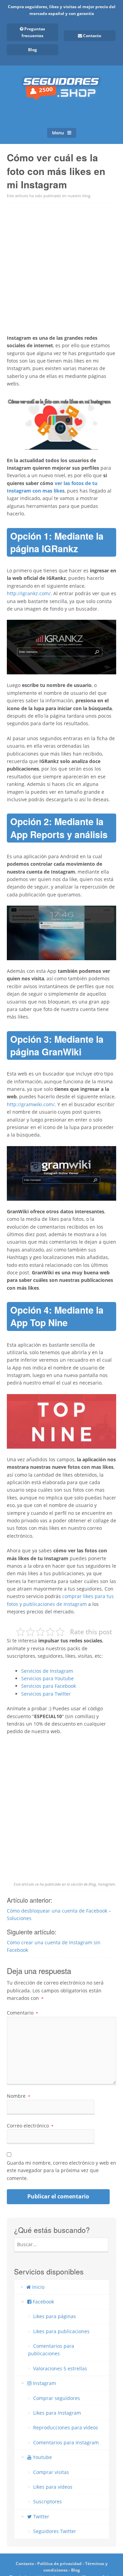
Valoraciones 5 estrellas (60, 2368)
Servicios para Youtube (47, 1678)
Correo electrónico (30, 2126)
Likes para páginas (54, 2316)
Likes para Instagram (57, 2413)
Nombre (18, 2096)
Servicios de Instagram (47, 1671)
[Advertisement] (61, 267)
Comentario (22, 2013)
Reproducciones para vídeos (66, 2427)
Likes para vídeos (53, 2487)
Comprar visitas (51, 2472)
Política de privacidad (59, 2564)
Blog (32, 50)
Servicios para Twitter (46, 1694)
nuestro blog (79, 196)
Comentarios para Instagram (66, 2442)
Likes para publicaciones (61, 2331)
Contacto (25, 2564)
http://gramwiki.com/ (31, 1104)
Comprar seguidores (57, 2398)
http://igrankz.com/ (29, 593)
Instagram (107, 1884)
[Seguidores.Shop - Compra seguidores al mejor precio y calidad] (61, 93)
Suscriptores (47, 2501)
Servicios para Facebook (49, 1686)
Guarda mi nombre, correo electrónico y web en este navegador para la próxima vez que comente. (61, 2170)
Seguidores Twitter (55, 2531)
